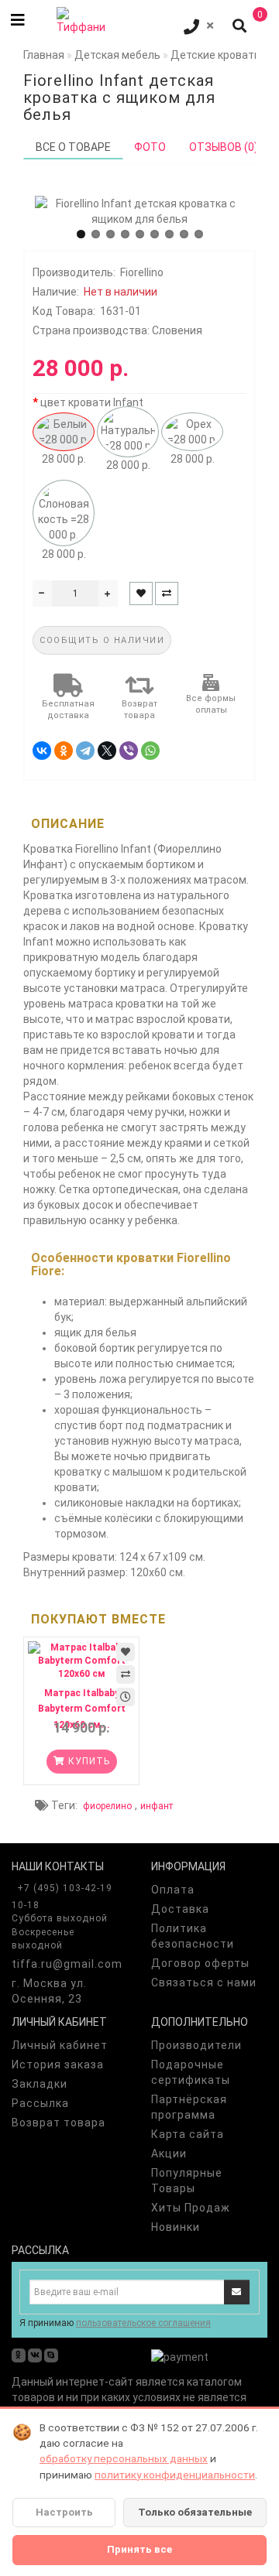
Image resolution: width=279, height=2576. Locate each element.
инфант (157, 1806)
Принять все (139, 2549)
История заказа (58, 2065)
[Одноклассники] (64, 751)
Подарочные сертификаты (191, 2072)
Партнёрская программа (189, 2107)
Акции (169, 2154)
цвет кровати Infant (92, 402)
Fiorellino (142, 272)
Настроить (64, 2512)
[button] (81, 234)
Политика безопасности (193, 1936)
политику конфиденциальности (175, 2475)
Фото (150, 147)
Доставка (180, 1909)
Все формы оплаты (211, 705)
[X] (107, 751)
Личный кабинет (60, 2045)
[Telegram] (85, 751)
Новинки (176, 2227)
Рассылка (40, 2103)
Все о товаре (73, 147)
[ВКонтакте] (42, 751)
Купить (88, 1761)
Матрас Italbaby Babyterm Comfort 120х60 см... (82, 1709)
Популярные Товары (187, 2181)
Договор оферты (200, 1963)
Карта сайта (188, 2134)
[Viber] (129, 751)
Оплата (173, 1890)
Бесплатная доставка (68, 710)
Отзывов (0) (224, 147)
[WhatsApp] (150, 751)
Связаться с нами (204, 1982)
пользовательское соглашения (143, 2323)
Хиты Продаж (191, 2208)
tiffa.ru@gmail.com (67, 1964)
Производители (196, 2045)
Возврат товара (139, 710)
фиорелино (107, 1806)
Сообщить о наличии (102, 640)
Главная (44, 55)
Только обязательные (195, 2512)
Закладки (40, 2084)
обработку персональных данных (124, 2458)
